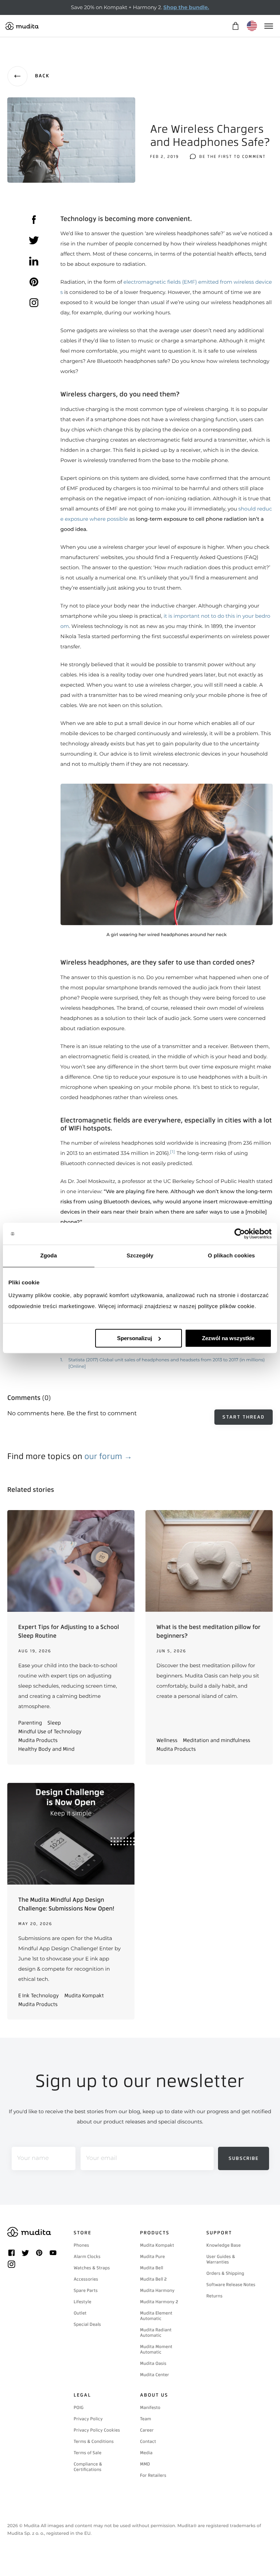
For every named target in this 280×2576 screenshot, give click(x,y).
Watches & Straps (92, 2268)
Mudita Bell (151, 2268)
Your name (33, 2158)
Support (219, 2233)
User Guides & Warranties (221, 2259)
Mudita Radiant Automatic (156, 2333)
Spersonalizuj (135, 1338)
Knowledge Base (223, 2245)
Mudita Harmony (157, 2290)
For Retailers (153, 2475)
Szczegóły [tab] (140, 1256)
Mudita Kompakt (157, 2245)
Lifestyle (82, 2302)
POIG (79, 2408)
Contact (148, 2441)
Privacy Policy (88, 2419)
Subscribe (244, 2158)
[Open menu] (268, 26)
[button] (167, 861)
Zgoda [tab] (49, 1256)
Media (146, 2453)
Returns (214, 2296)
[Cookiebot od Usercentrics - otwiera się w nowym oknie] (240, 1234)
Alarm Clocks (87, 2257)
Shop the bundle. (186, 7)
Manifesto (150, 2408)
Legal (82, 2395)
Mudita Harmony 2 (159, 2302)
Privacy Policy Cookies (97, 2430)
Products (155, 2233)
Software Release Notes (231, 2285)
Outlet (80, 2313)
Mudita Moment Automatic (156, 2349)
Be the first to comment (233, 157)
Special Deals (87, 2324)
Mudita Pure (152, 2257)
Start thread (244, 1417)
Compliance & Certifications (88, 2467)
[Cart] (235, 26)
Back (42, 76)
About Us (154, 2395)
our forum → (108, 1456)
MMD (145, 2464)
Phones (81, 2245)
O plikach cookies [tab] (231, 1256)
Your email (101, 2158)
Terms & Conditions (94, 2441)
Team (145, 2419)
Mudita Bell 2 (153, 2279)
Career (147, 2430)
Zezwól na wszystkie (228, 1338)
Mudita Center (155, 2375)
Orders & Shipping (225, 2273)
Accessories (86, 2279)
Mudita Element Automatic (156, 2316)
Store (83, 2233)
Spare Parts (86, 2290)
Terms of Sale (87, 2453)
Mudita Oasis (153, 2363)
